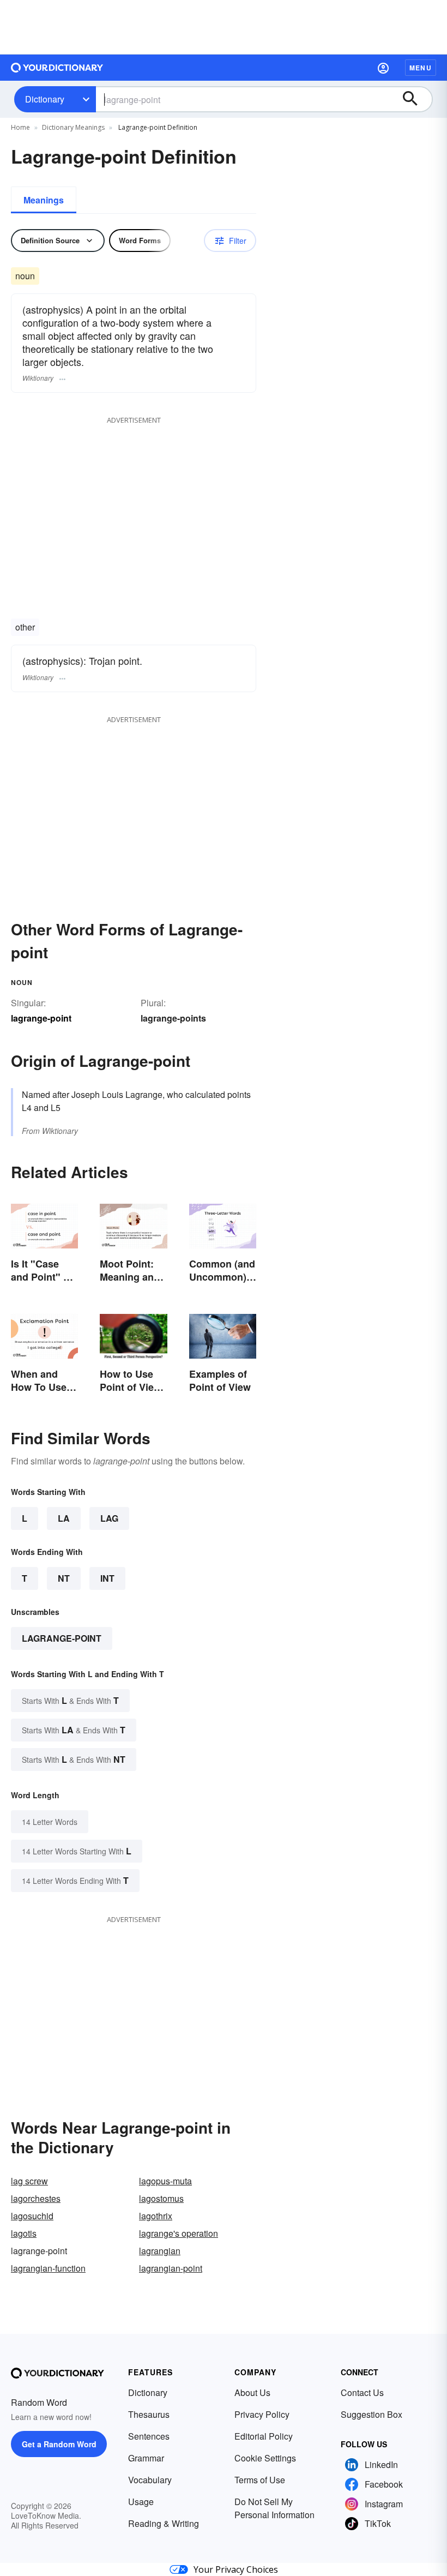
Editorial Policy (264, 2436)
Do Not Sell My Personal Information (274, 2508)
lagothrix (156, 2216)
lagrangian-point (171, 2268)
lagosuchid (32, 2216)
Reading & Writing (164, 2523)
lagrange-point (62, 1638)
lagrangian (160, 2251)
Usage (141, 2502)
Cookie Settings (265, 2458)
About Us (252, 2392)
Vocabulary (150, 2480)
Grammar (146, 2458)
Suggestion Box (372, 2414)
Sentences (149, 2436)
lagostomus (161, 2198)
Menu (421, 68)
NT (64, 1578)
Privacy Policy (262, 2414)
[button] (383, 68)
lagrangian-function (48, 2268)
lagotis (24, 2233)
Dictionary (45, 99)
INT (107, 1578)
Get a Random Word (59, 2444)
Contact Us (362, 2392)
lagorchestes (36, 2198)
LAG (109, 1518)
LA (64, 1518)
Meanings (44, 200)
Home (20, 127)
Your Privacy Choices (236, 2569)
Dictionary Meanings (73, 127)
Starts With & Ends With (70, 1700)
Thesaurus (149, 2414)
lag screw (29, 2181)
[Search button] (415, 99)
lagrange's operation (179, 2233)
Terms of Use (260, 2480)
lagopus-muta (165, 2181)
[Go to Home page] (57, 68)
